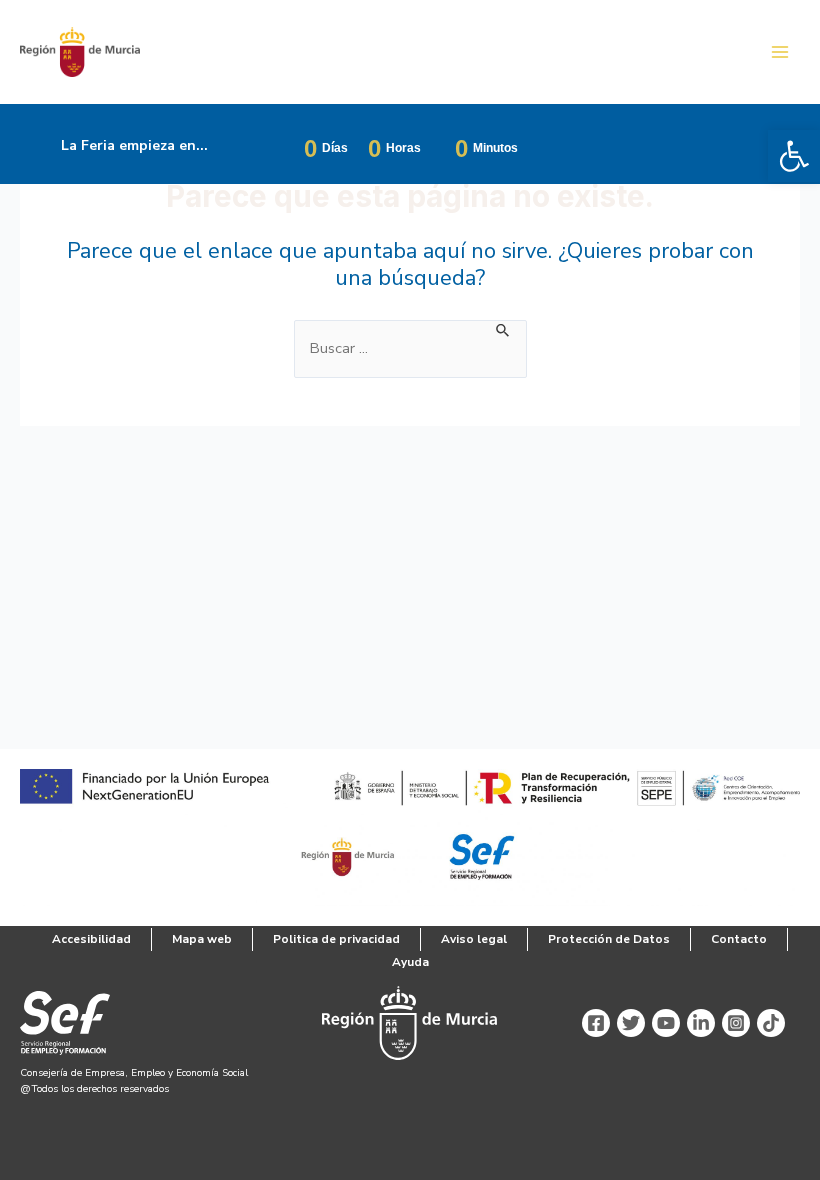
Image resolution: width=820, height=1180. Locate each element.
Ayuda (410, 962)
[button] (794, 156)
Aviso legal (474, 939)
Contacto (739, 939)
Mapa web (202, 939)
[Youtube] (666, 1023)
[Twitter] (631, 1023)
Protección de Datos (609, 939)
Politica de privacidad (336, 939)
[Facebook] (596, 1023)
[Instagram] (736, 1023)
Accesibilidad (91, 939)
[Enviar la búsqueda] (503, 329)
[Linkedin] (701, 1023)
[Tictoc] (771, 1023)
